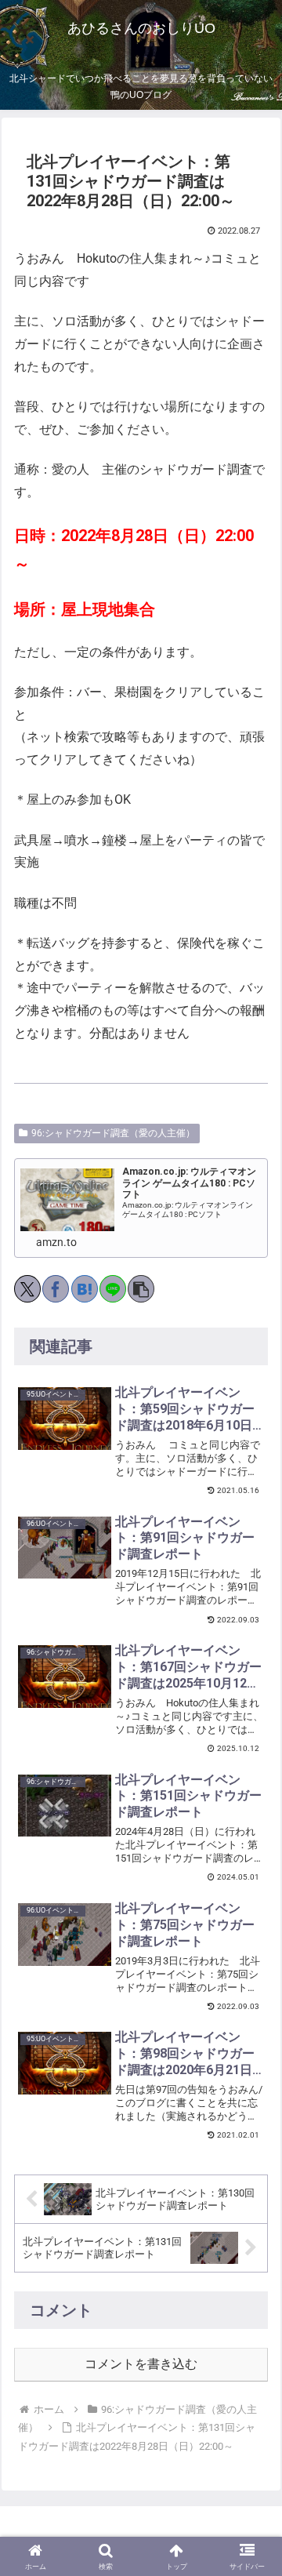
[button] (141, 1289)
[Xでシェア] (27, 1289)
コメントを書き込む (141, 2364)
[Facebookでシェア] (56, 1289)
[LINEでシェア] (113, 1289)
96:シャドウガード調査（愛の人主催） (113, 1133)
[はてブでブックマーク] (85, 1289)
